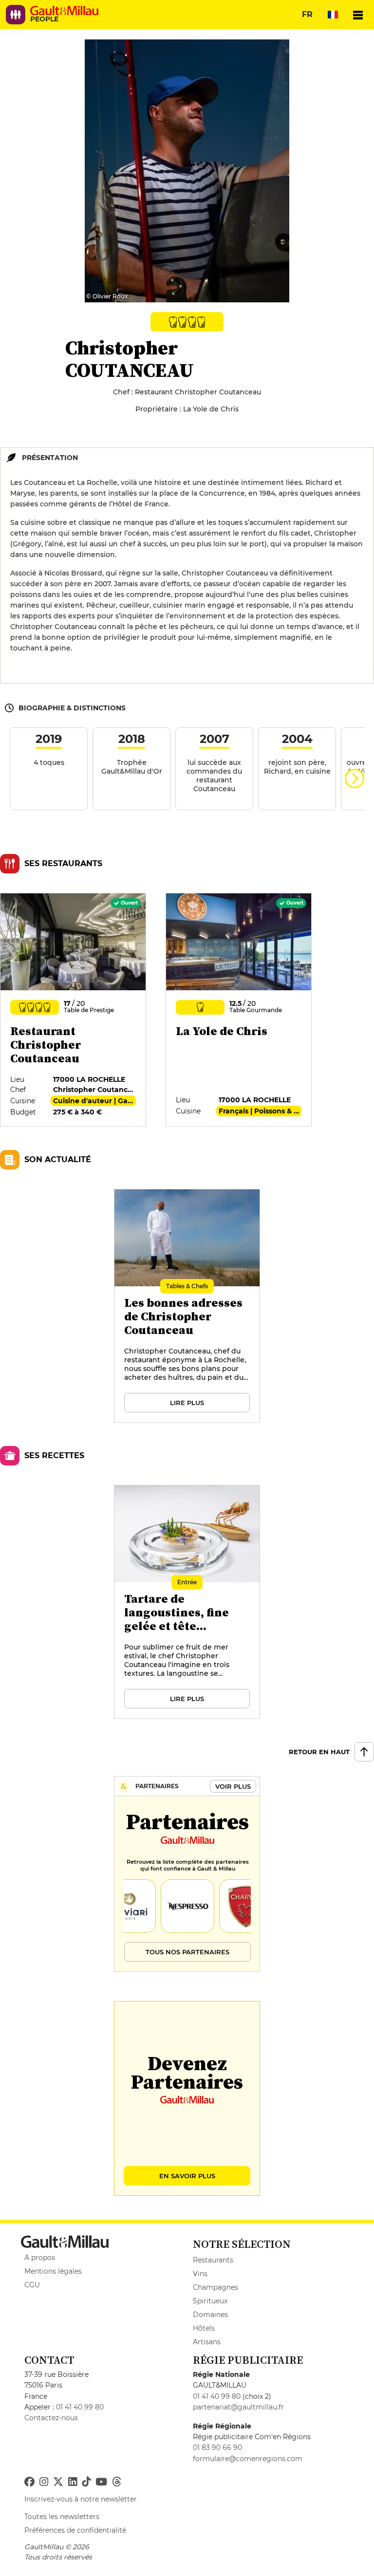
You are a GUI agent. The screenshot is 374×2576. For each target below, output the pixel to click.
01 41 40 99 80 (80, 2407)
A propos (40, 2258)
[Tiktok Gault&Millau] (86, 2482)
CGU (32, 2285)
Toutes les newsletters (62, 2517)
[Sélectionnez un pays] (333, 15)
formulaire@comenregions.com (248, 2459)
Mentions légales (53, 2271)
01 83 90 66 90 (217, 2447)
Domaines (210, 2315)
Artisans (207, 2342)
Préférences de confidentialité (75, 2530)
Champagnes (215, 2287)
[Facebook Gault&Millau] (29, 2482)
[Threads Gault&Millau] (116, 2482)
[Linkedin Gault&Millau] (73, 2482)
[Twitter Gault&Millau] (58, 2482)
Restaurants (213, 2260)
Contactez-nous (51, 2418)
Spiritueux (210, 2301)
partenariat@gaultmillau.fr (238, 2407)
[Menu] (358, 15)
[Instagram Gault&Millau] (44, 2482)
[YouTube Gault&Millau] (101, 2482)
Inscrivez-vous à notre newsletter (81, 2499)
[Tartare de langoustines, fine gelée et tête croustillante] (187, 1602)
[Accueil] (64, 11)
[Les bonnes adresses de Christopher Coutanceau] (187, 1306)
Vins (200, 2274)
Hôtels (204, 2328)
